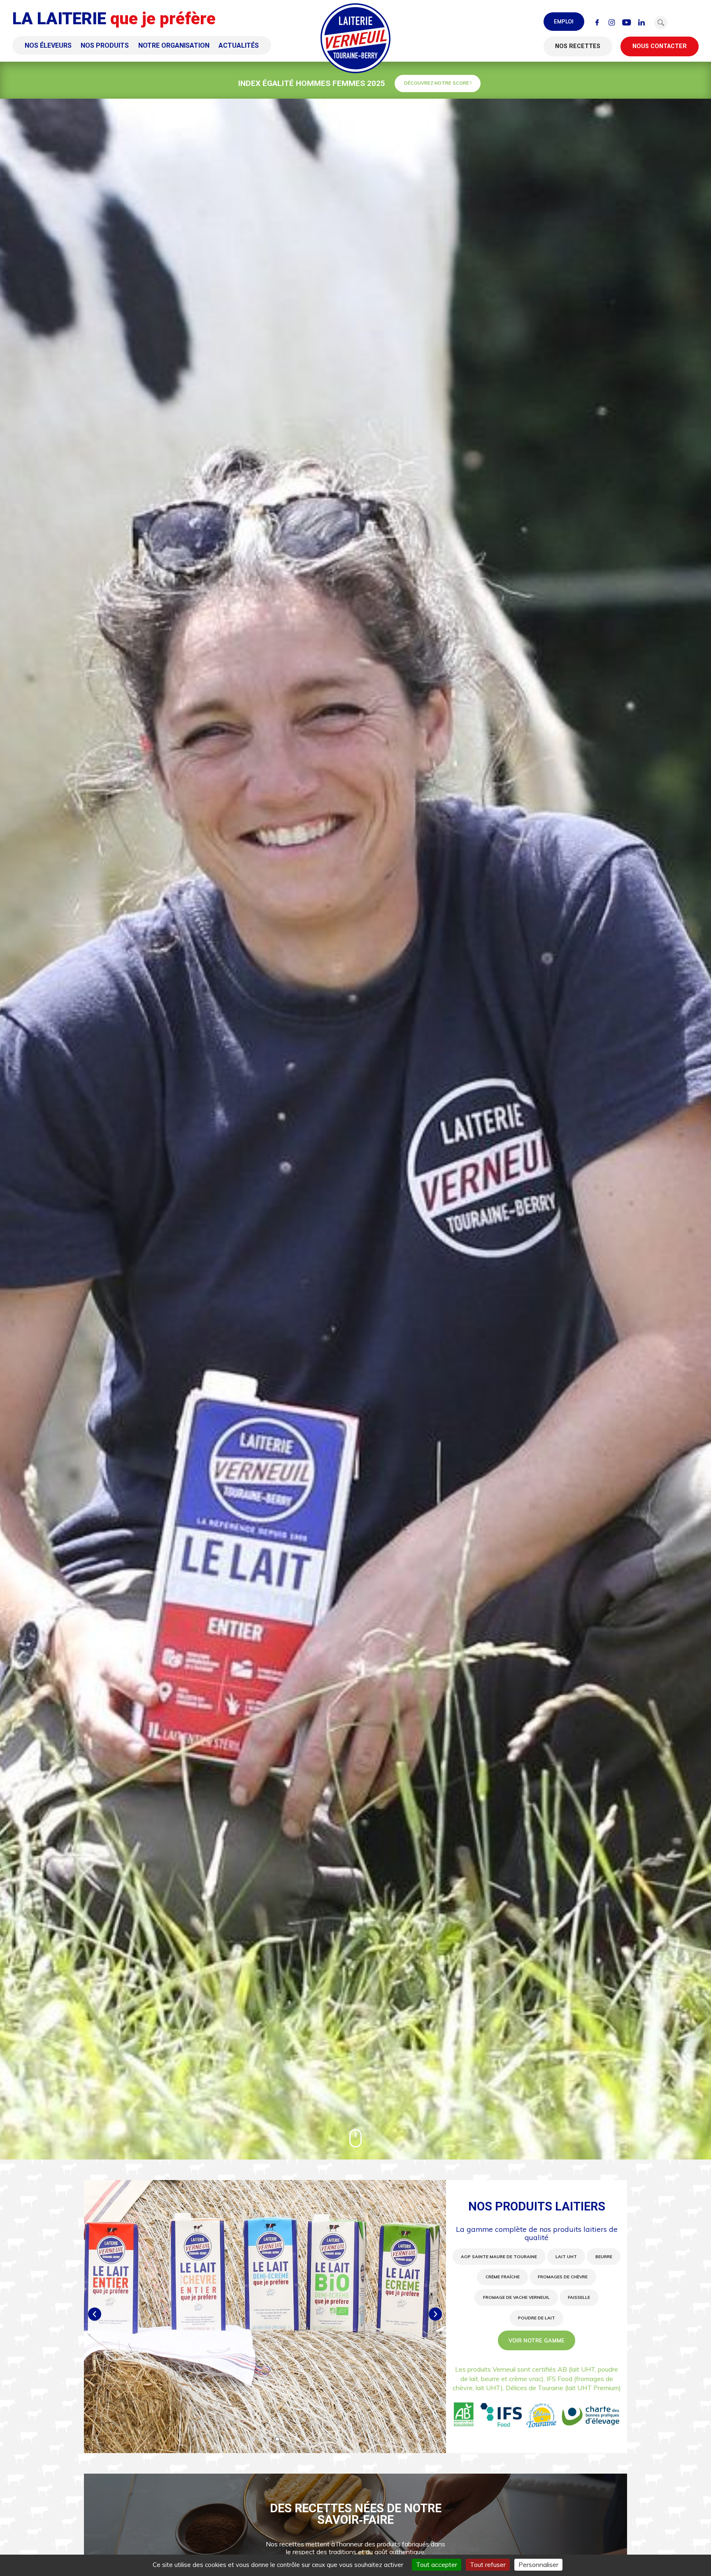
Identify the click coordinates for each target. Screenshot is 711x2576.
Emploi (564, 21)
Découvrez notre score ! (438, 83)
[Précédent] (95, 2314)
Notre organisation (174, 45)
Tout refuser (488, 2564)
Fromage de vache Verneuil (516, 2297)
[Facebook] (597, 23)
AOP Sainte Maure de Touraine (499, 2257)
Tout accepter (437, 2564)
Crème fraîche (503, 2277)
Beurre (604, 2257)
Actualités (239, 45)
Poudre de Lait (537, 2318)
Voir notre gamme (537, 2340)
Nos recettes (578, 46)
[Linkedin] (641, 23)
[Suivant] (435, 2314)
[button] (661, 23)
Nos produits (105, 45)
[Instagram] (612, 23)
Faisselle (579, 2297)
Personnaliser (538, 2564)
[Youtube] (627, 23)
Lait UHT (566, 2257)
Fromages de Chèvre (563, 2277)
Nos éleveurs (48, 45)
